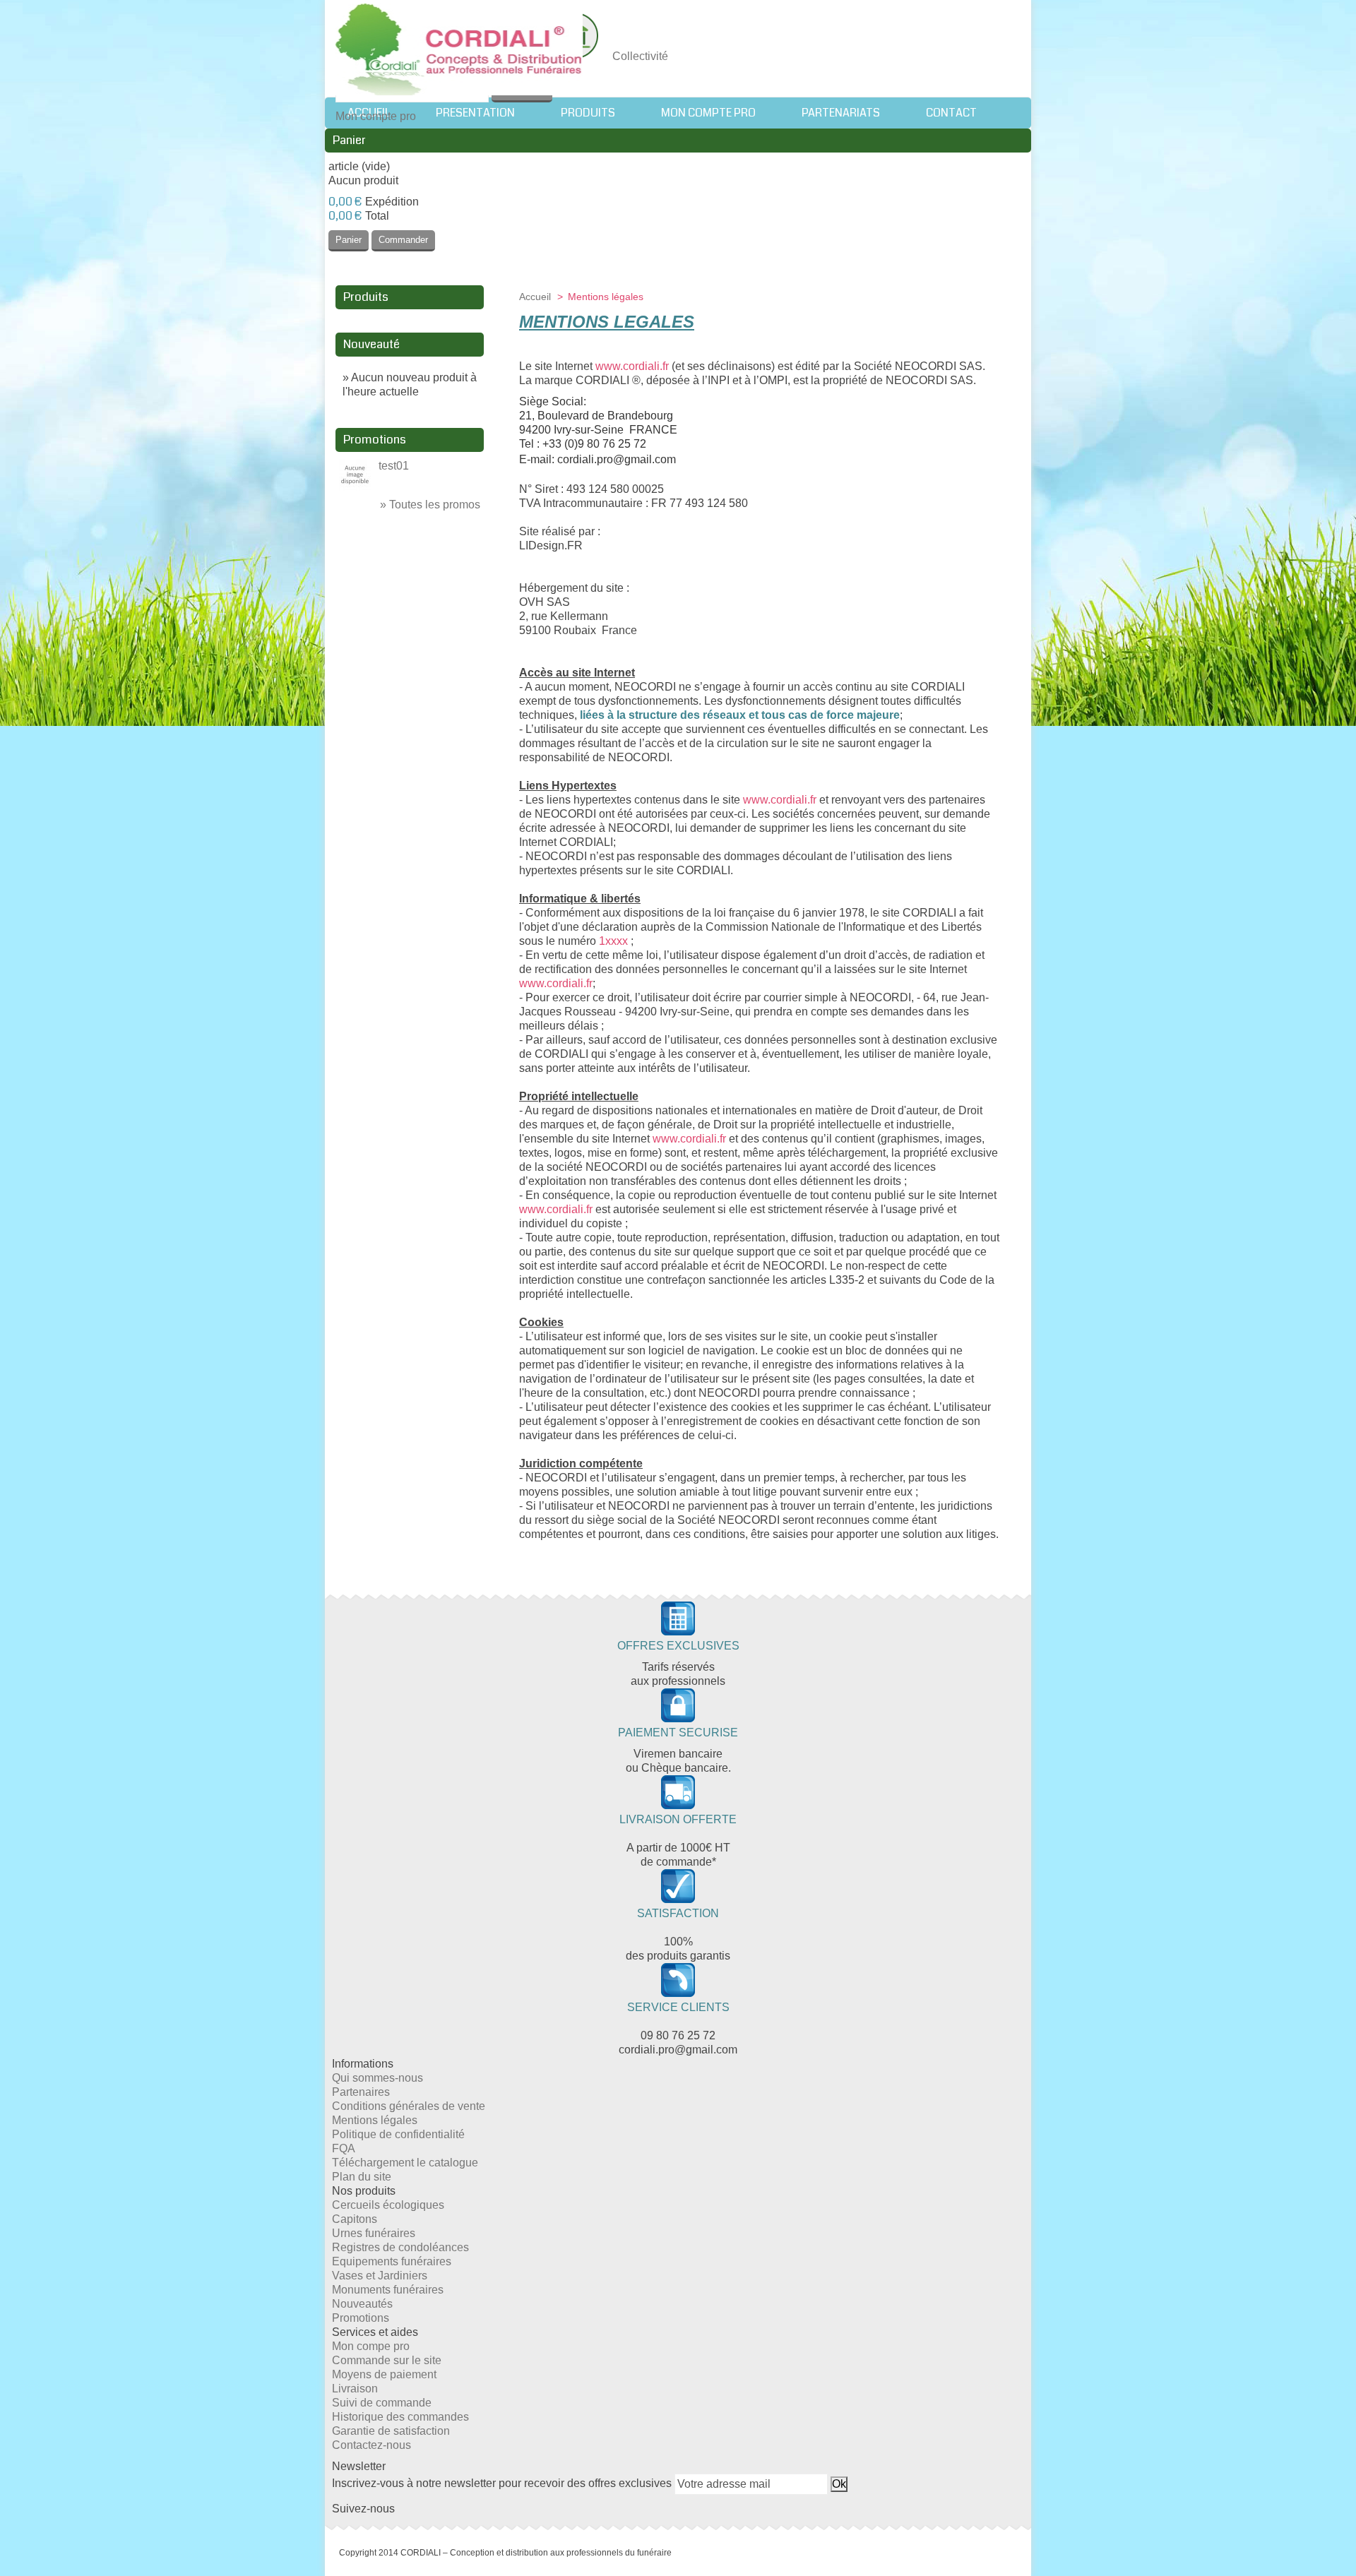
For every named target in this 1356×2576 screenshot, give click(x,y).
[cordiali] (459, 51)
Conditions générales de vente (409, 2106)
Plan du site (362, 2177)
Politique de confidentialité (398, 2134)
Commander (403, 240)
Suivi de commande (382, 2403)
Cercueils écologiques (388, 2205)
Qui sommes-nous (377, 2078)
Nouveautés (362, 2304)
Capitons (355, 2219)
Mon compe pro (371, 2346)
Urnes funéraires (374, 2233)
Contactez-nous (371, 2445)
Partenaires (361, 2092)
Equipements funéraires (392, 2261)
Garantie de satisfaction (391, 2431)
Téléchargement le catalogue (405, 2163)
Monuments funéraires (388, 2290)
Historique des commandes (400, 2417)
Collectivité (640, 56)
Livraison (355, 2389)
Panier (349, 140)
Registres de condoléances (400, 2247)
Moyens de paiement (384, 2374)
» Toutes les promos (430, 505)
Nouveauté (371, 344)
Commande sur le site (387, 2360)
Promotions (375, 440)
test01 (394, 466)
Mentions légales (375, 2120)
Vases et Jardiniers (380, 2276)
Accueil (536, 297)
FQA (344, 2148)
